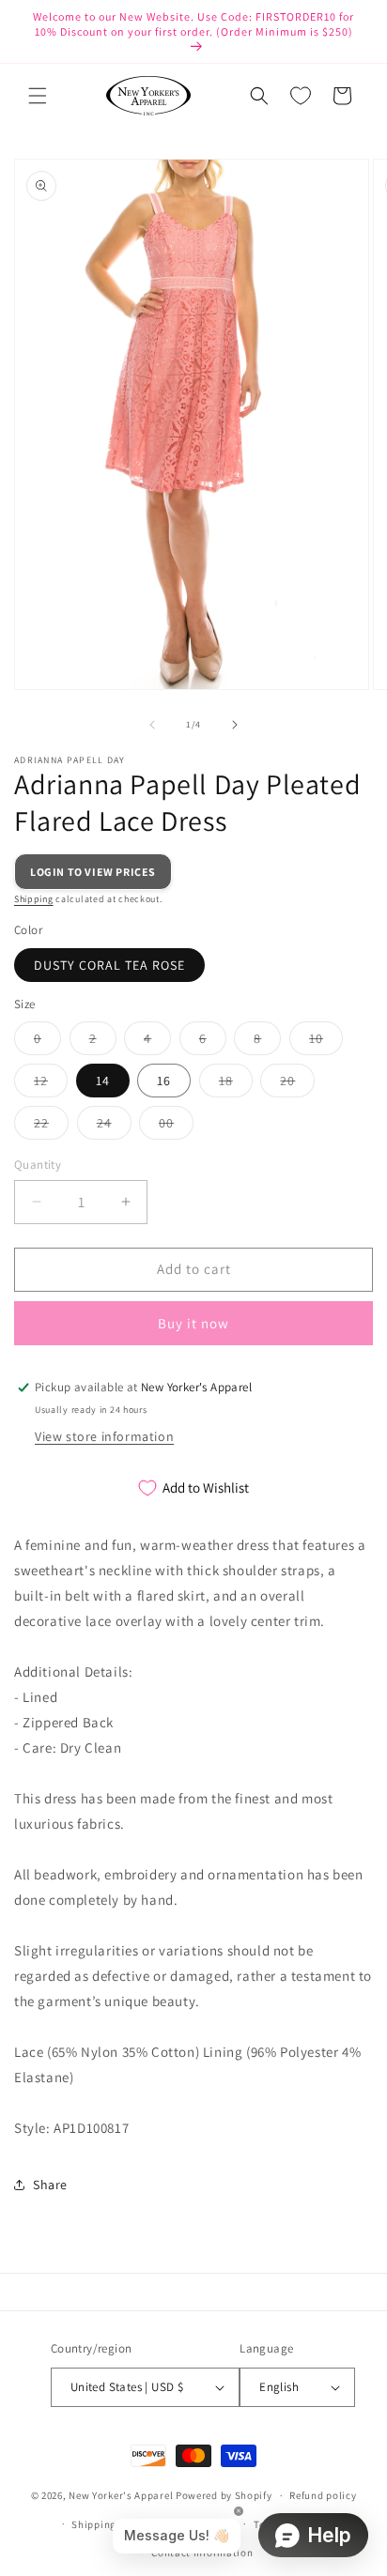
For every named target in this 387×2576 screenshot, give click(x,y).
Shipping (34, 899)
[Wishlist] (301, 96)
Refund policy (323, 2495)
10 (326, 1042)
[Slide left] (152, 725)
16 (164, 1081)
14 (103, 1081)
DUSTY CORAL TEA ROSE (109, 965)
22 (51, 1127)
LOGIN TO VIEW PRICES (93, 872)
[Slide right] (235, 725)
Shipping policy (110, 2524)
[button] (38, 96)
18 (236, 1084)
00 (176, 1127)
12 (51, 1084)
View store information (104, 1436)
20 (297, 1084)
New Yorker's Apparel (121, 2495)
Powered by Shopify (224, 2495)
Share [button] (50, 2185)
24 (114, 1127)
